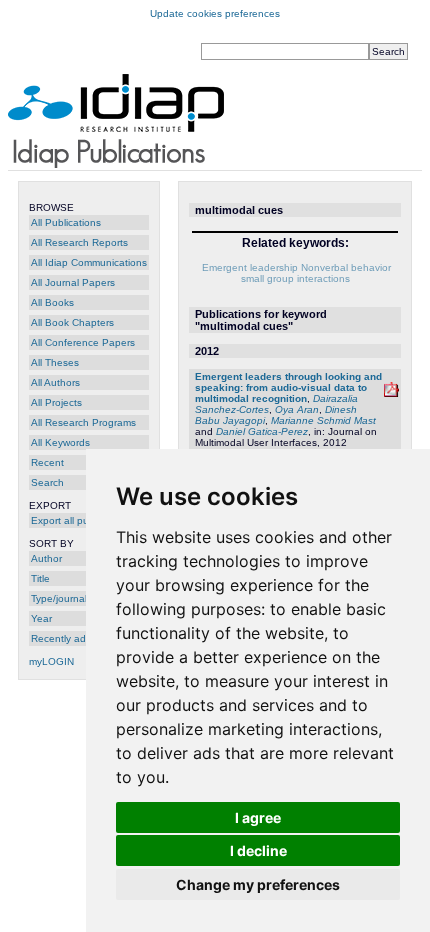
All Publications (66, 222)
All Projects (56, 402)
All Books (52, 302)
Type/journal (59, 598)
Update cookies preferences (215, 13)
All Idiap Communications (89, 262)
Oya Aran (297, 409)
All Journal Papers (73, 282)
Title (40, 578)
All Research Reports (79, 242)
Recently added (67, 638)
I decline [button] (258, 850)
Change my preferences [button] (258, 884)
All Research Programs (83, 422)
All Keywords (60, 442)
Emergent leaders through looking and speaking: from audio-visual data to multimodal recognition (288, 387)
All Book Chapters (72, 322)
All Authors (55, 382)
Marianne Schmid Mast (323, 420)
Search (47, 482)
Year (41, 618)
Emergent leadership (250, 267)
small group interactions (295, 278)
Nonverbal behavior (346, 267)
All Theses (55, 362)
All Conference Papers (83, 342)
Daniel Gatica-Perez (262, 431)
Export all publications (81, 520)
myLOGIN (51, 661)
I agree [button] (258, 817)
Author (46, 558)
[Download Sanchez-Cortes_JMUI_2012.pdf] (391, 393)
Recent (47, 462)
